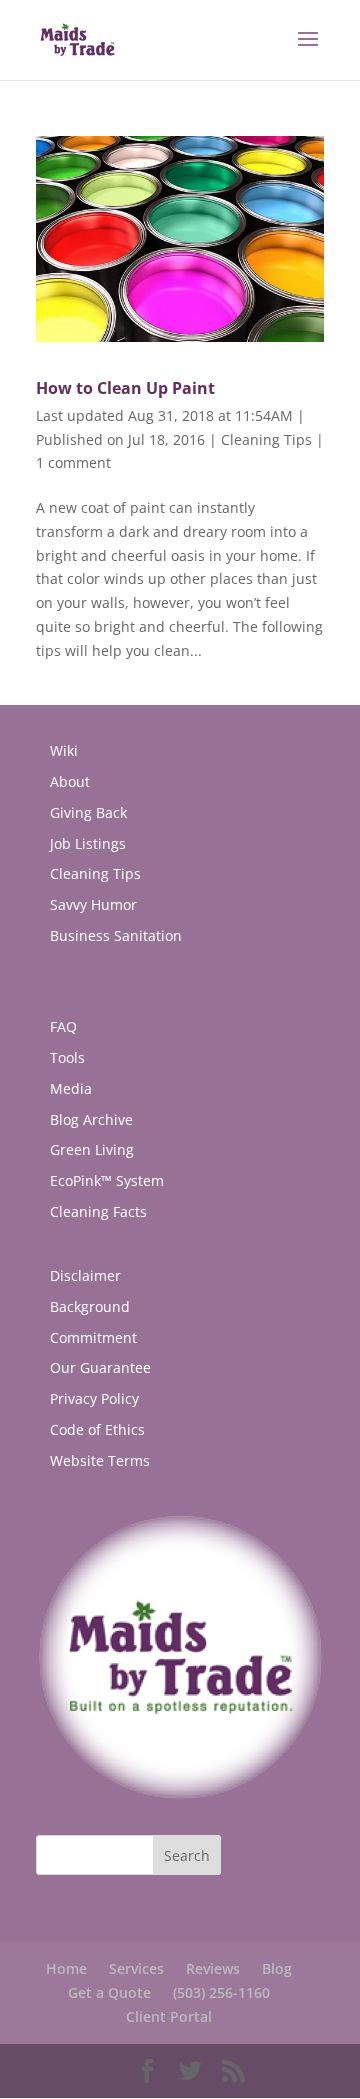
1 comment (73, 462)
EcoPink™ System (107, 1180)
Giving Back (88, 812)
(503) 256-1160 (221, 1992)
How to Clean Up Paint (125, 388)
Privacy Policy (94, 1398)
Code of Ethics (97, 1429)
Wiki (64, 750)
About (70, 781)
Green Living (92, 1149)
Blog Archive (91, 1119)
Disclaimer (85, 1275)
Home (66, 1968)
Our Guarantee (100, 1367)
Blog (277, 1968)
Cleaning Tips (266, 439)
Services (136, 1968)
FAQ (63, 1026)
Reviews (213, 1968)
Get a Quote (109, 1992)
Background (90, 1306)
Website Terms (100, 1460)
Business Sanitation (116, 935)
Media (71, 1088)
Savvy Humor (93, 904)
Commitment (93, 1337)
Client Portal (169, 2016)
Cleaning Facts (98, 1211)
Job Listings (88, 843)
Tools (67, 1057)
